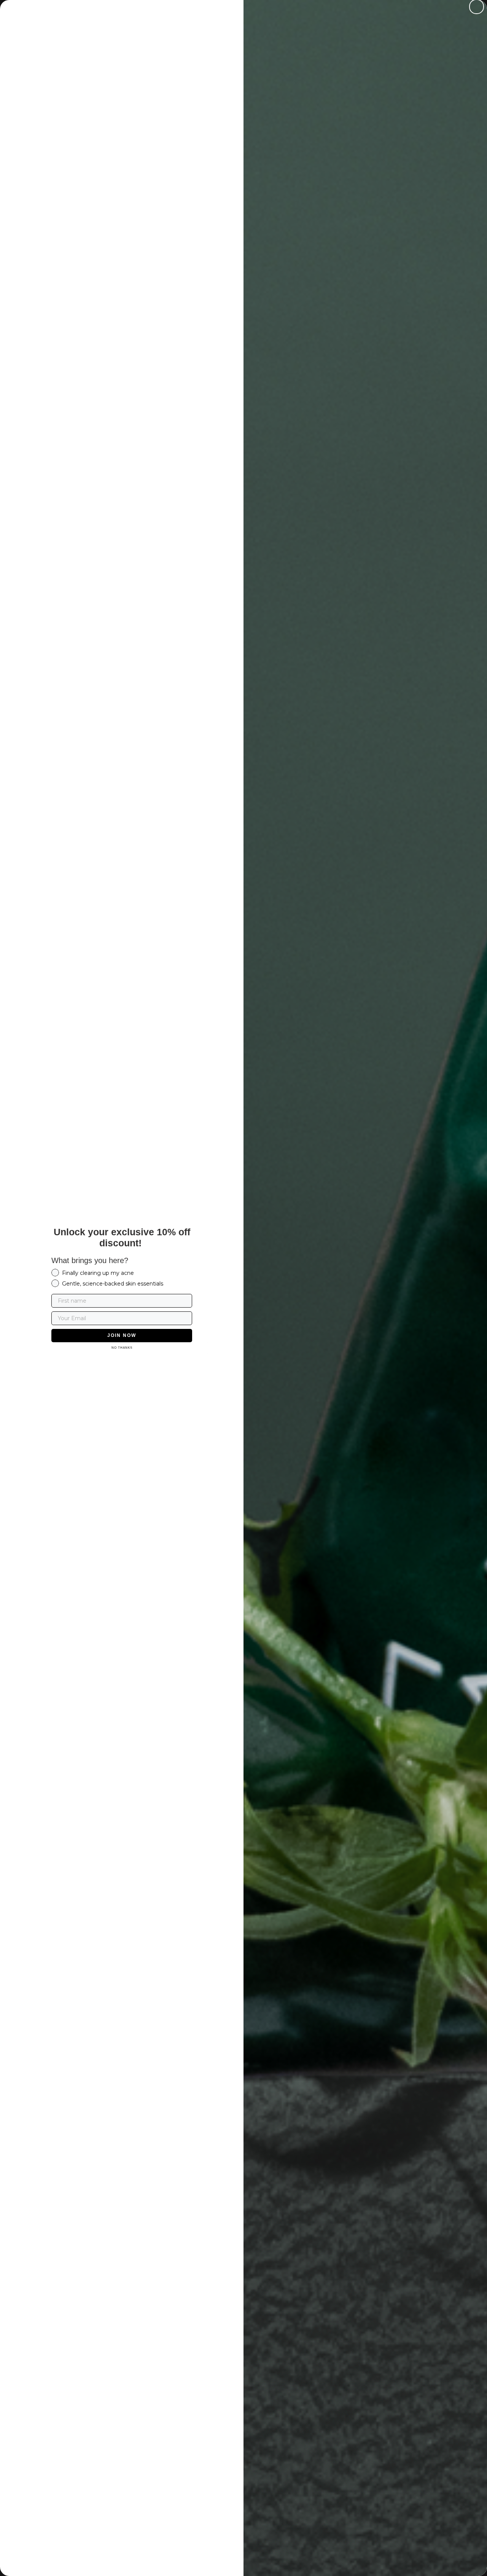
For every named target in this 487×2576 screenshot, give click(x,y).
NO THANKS (122, 1348)
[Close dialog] (477, 7)
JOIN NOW (122, 1335)
